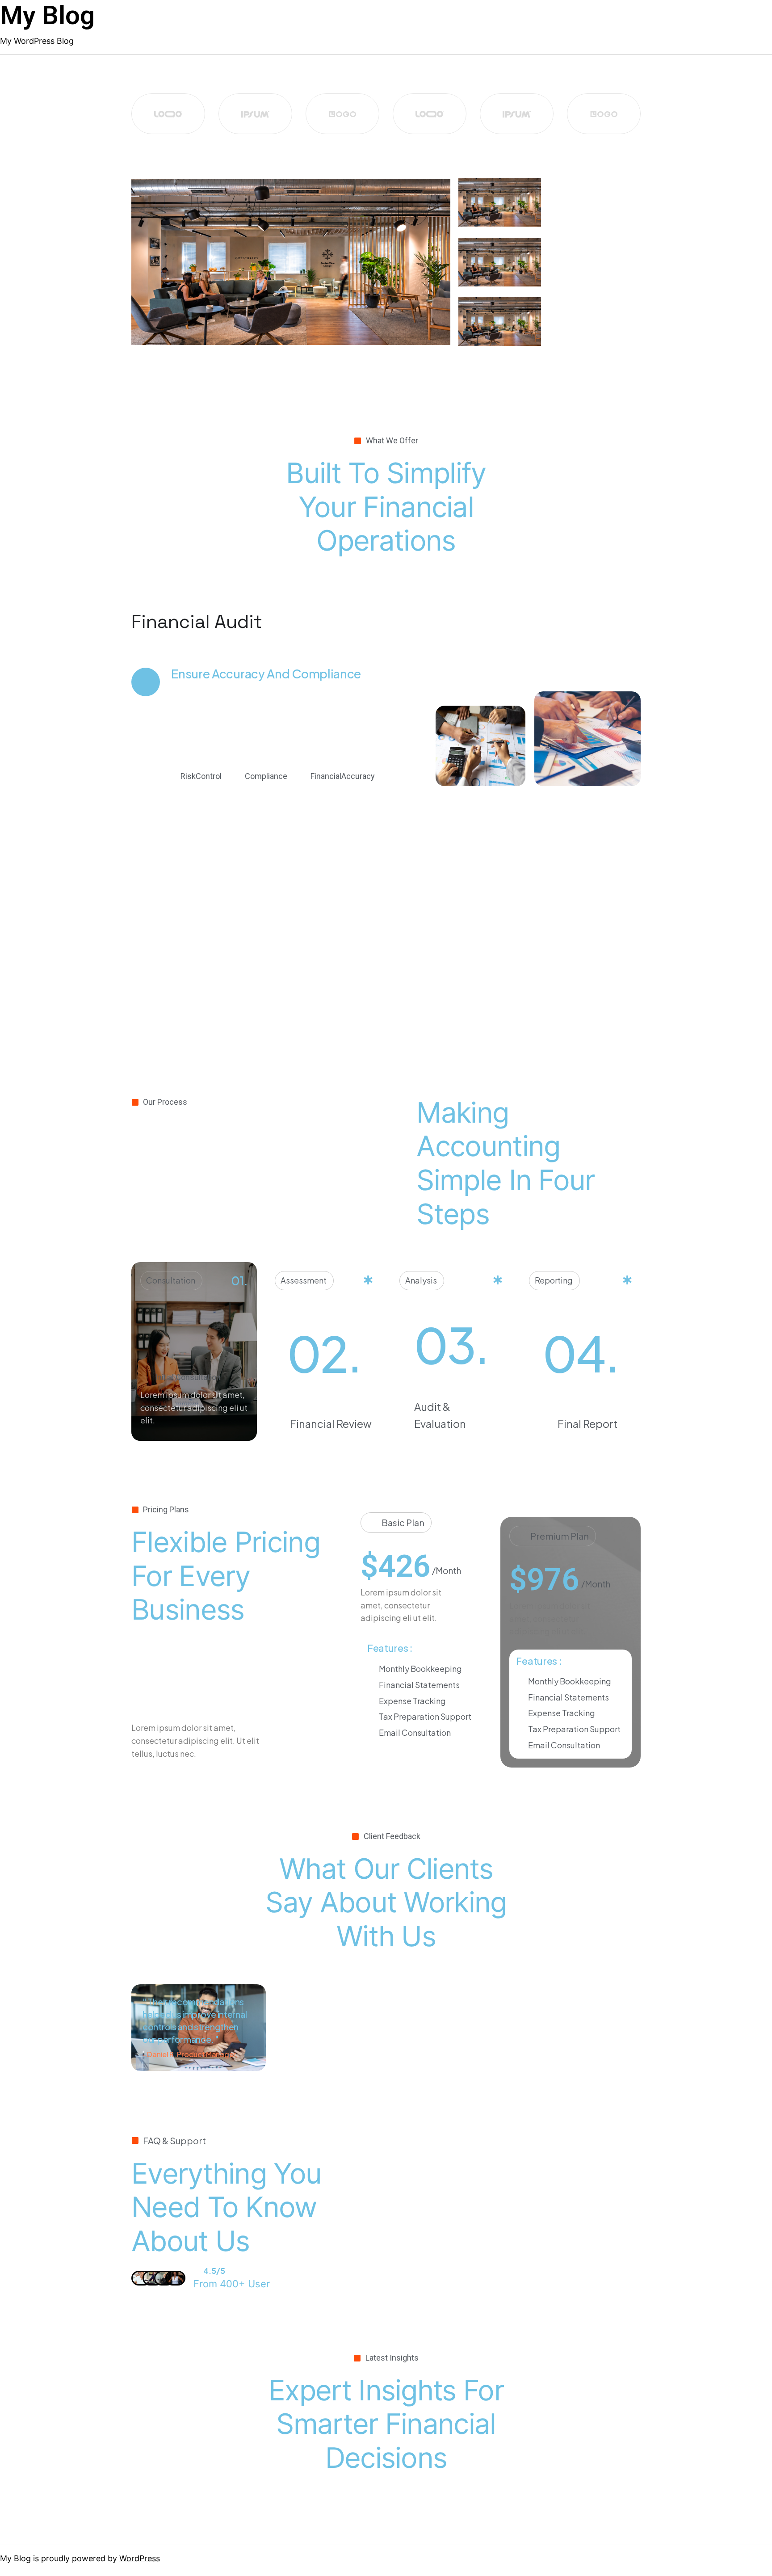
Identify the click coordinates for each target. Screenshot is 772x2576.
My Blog (47, 15)
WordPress (140, 2558)
